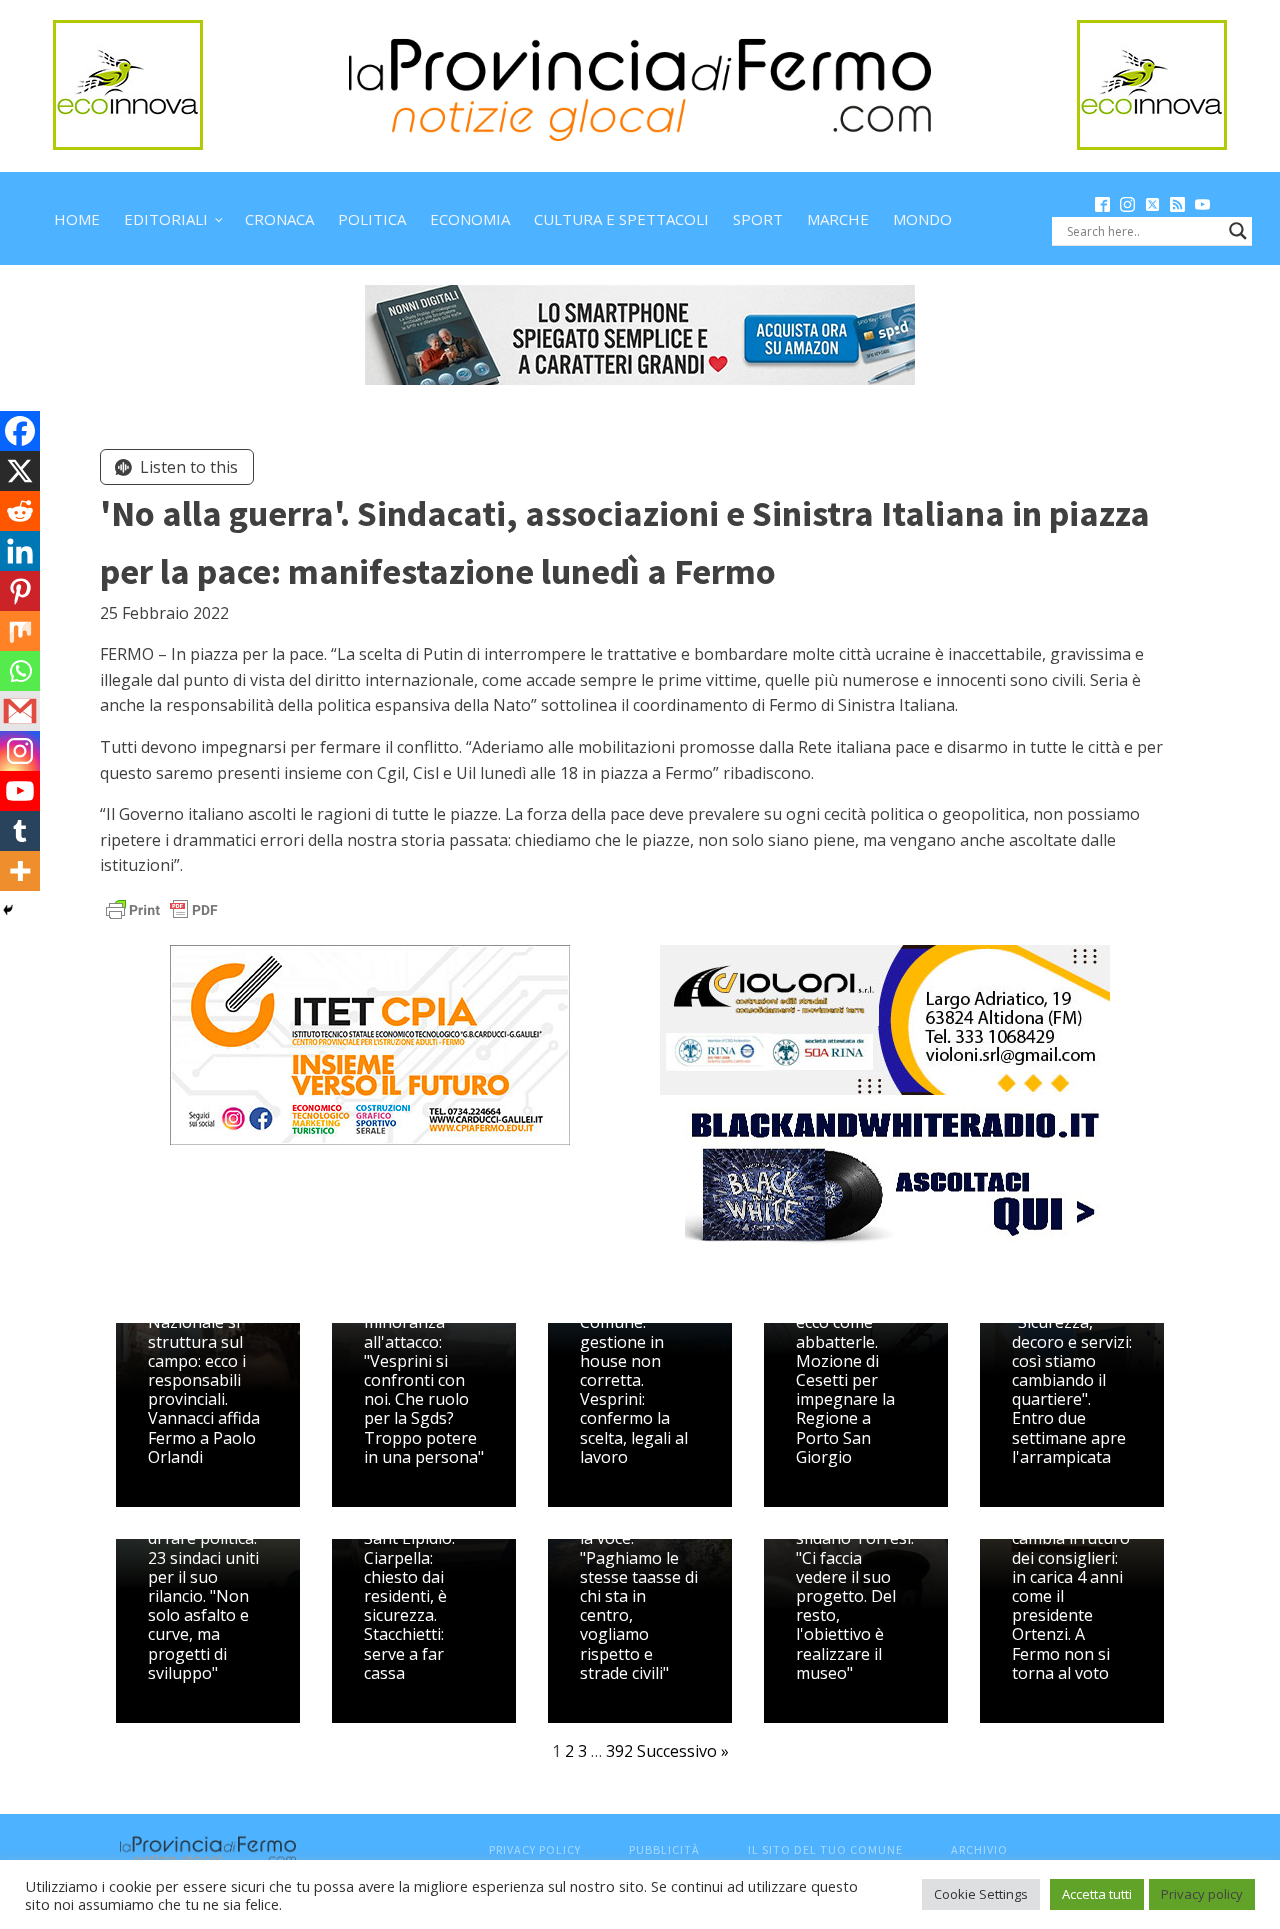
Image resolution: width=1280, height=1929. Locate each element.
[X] (20, 471)
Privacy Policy (535, 1849)
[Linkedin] (20, 551)
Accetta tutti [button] (1097, 1894)
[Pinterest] (20, 591)
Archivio (979, 1849)
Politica (372, 219)
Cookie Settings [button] (981, 1894)
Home (77, 219)
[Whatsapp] (20, 671)
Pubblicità (664, 1849)
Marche (838, 219)
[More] (20, 871)
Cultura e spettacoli (621, 219)
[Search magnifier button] (1238, 231)
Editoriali (166, 219)
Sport (758, 219)
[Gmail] (20, 711)
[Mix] (20, 631)
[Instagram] (20, 751)
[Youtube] (20, 791)
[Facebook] (20, 431)
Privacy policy (1202, 1894)
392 (619, 1751)
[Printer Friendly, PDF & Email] (162, 908)
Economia (470, 219)
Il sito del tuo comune (825, 1849)
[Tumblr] (20, 831)
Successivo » (683, 1751)
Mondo (922, 219)
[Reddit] (20, 511)
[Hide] (8, 910)
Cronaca (279, 219)
